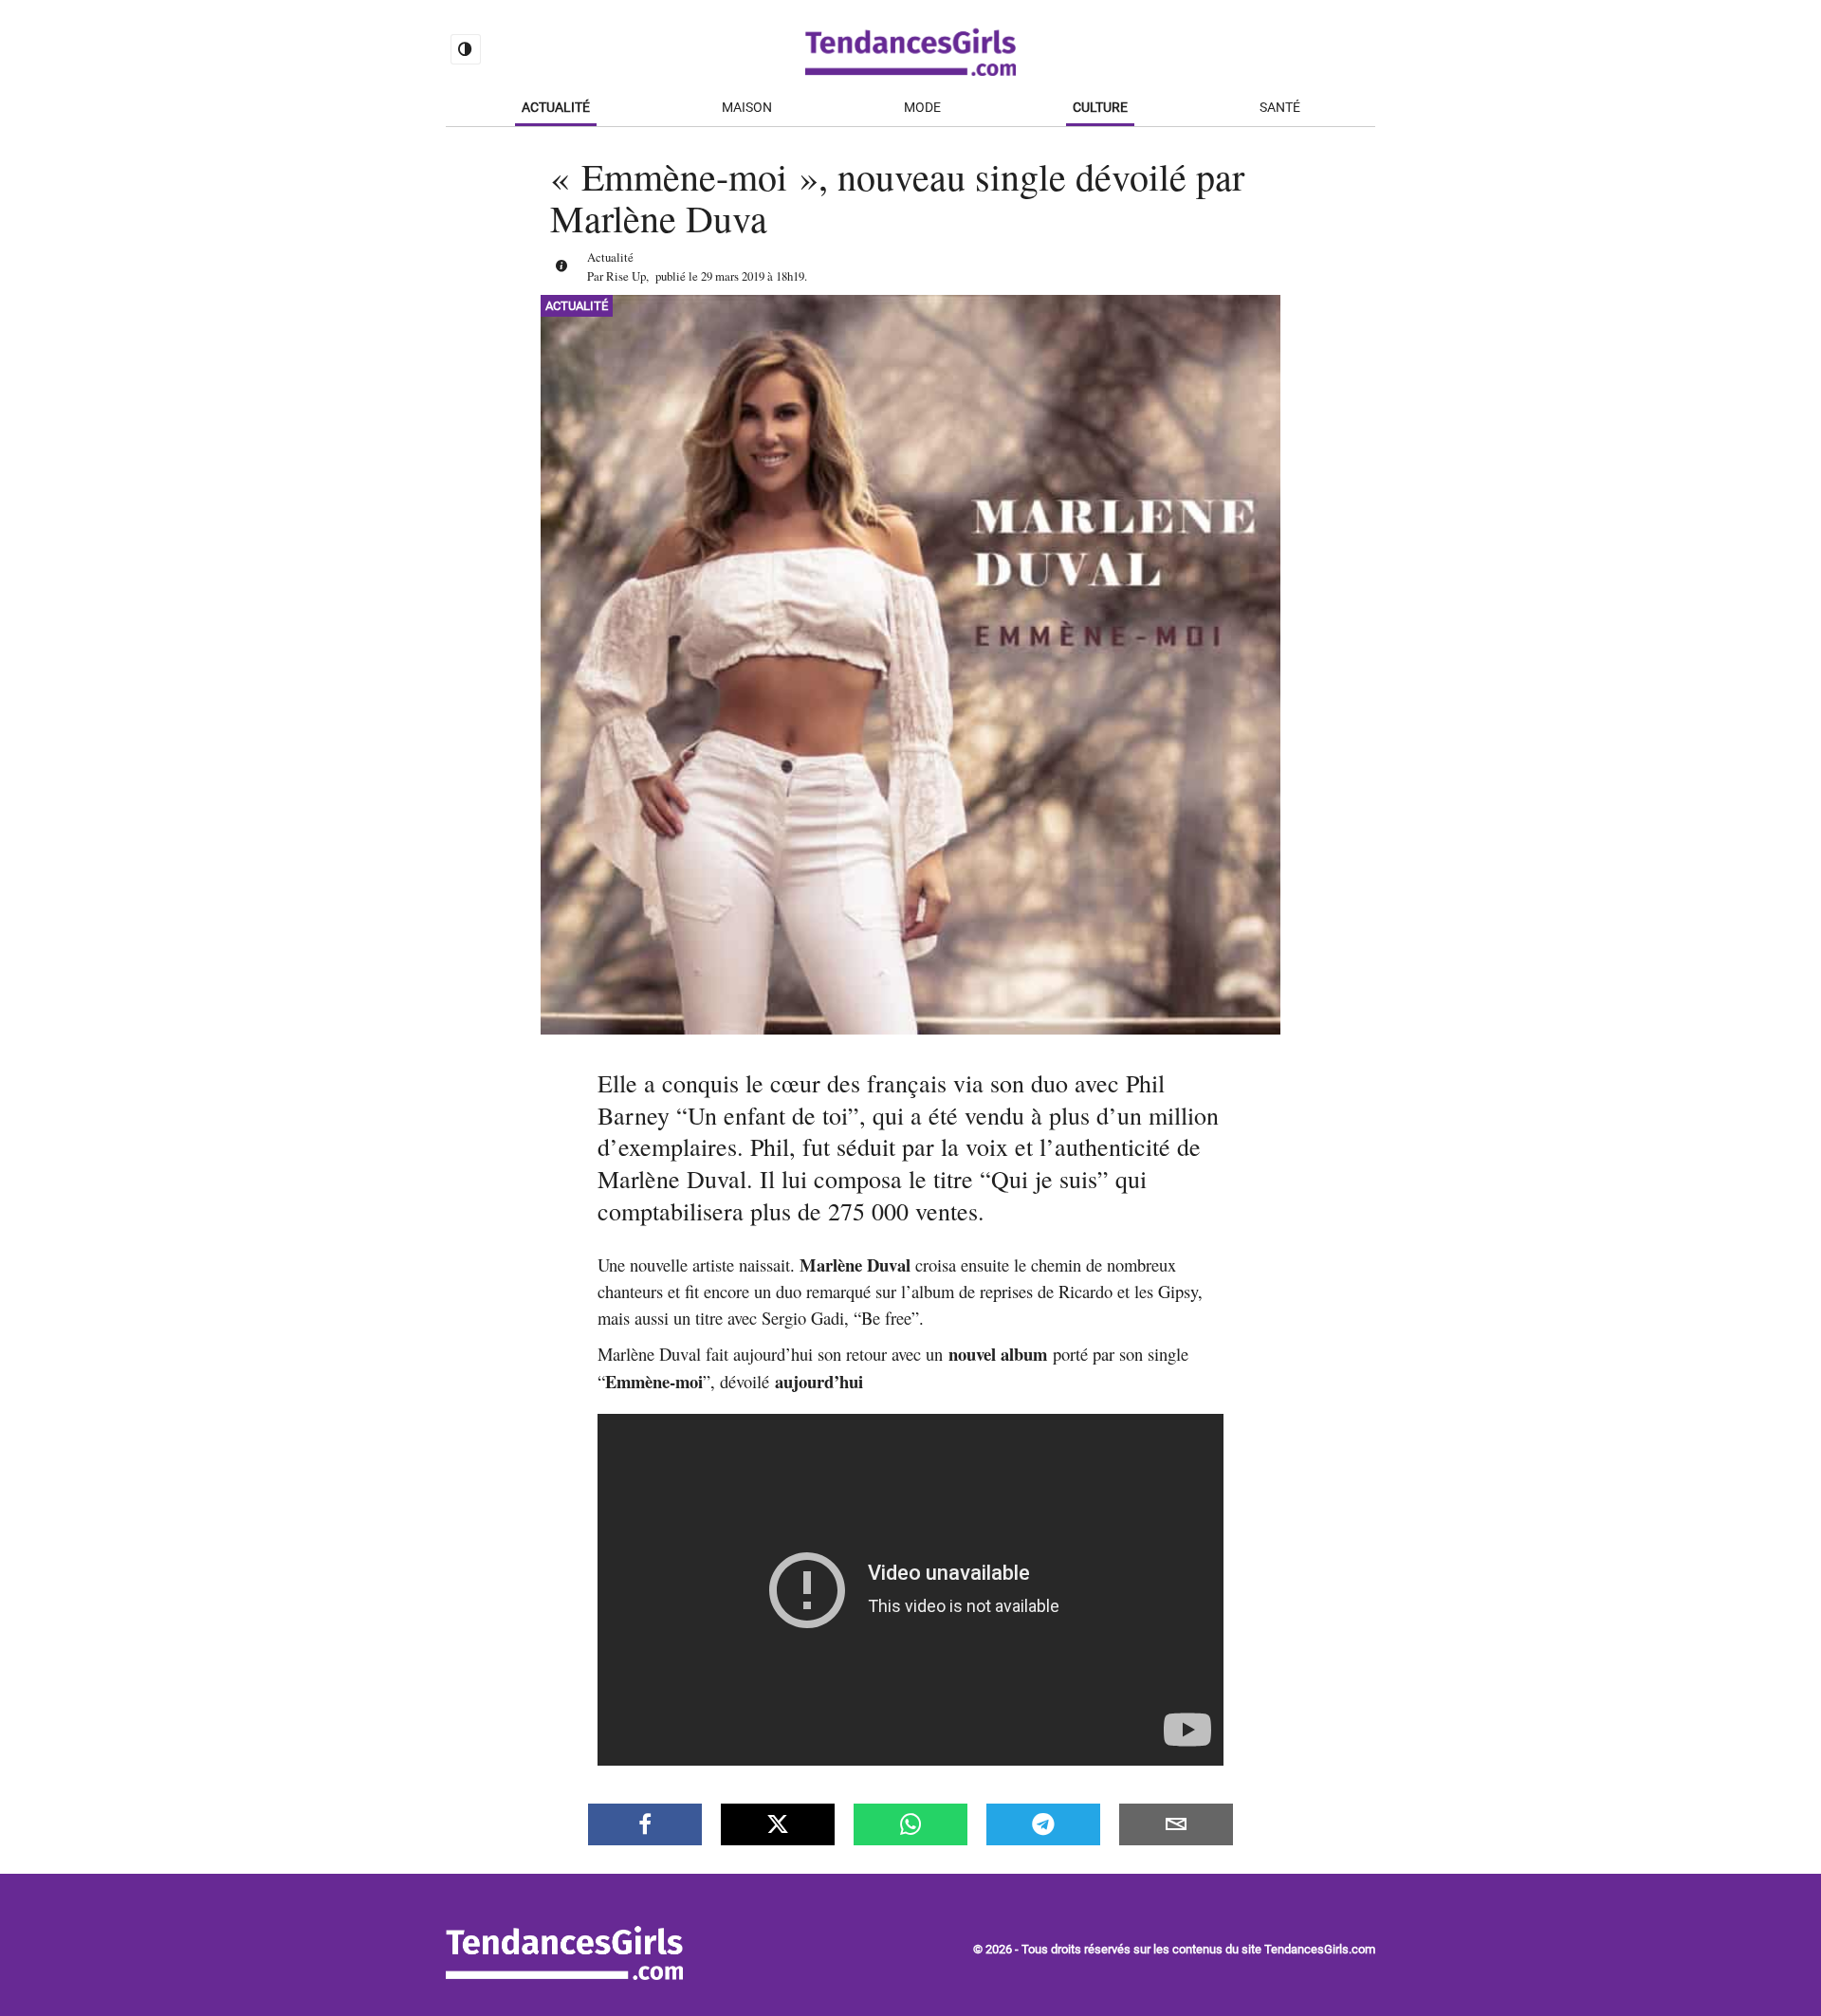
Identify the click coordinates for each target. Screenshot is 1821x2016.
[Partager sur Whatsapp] (910, 1824)
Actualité (556, 108)
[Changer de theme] (466, 49)
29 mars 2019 (733, 276)
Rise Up (626, 276)
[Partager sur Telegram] (1043, 1824)
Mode (922, 108)
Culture (1100, 108)
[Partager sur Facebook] (645, 1824)
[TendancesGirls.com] (564, 1975)
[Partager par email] (1176, 1824)
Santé (1280, 108)
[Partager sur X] (778, 1824)
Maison (747, 108)
